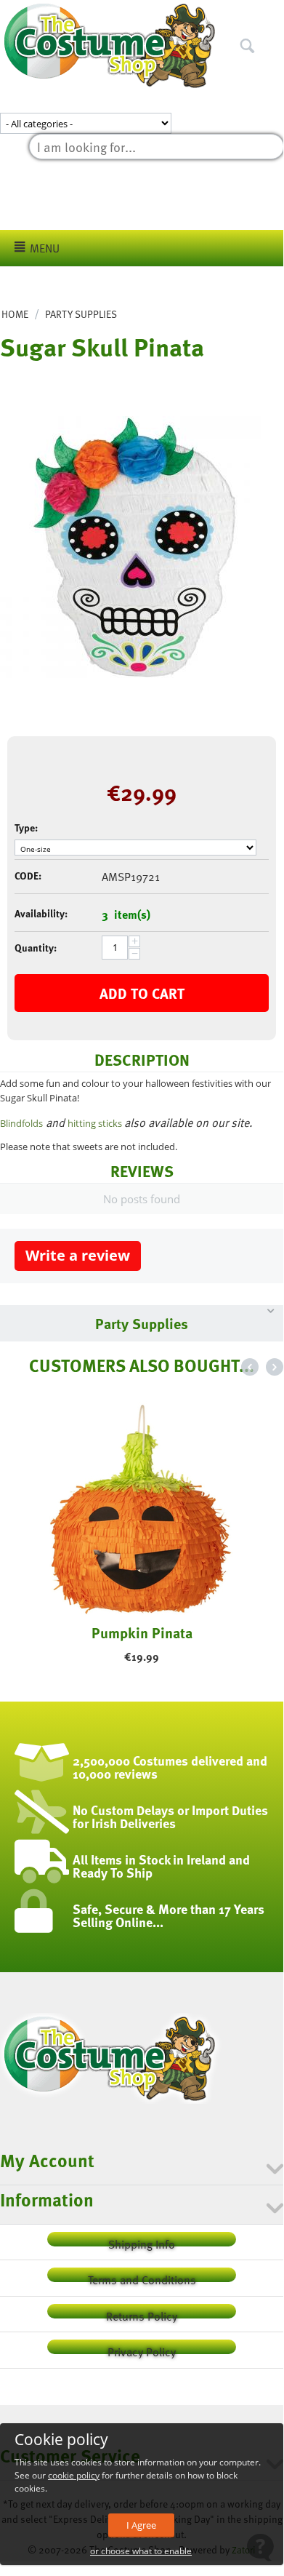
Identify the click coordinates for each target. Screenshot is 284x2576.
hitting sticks (96, 1123)
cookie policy (74, 2475)
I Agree (141, 2525)
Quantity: (36, 948)
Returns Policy (142, 2313)
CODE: (28, 876)
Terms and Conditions (142, 2277)
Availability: (41, 913)
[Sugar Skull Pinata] (131, 547)
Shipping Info (142, 2241)
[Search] (272, 14)
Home (15, 314)
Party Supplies (81, 314)
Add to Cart (142, 993)
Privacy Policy (142, 2349)
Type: (26, 828)
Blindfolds (21, 1123)
